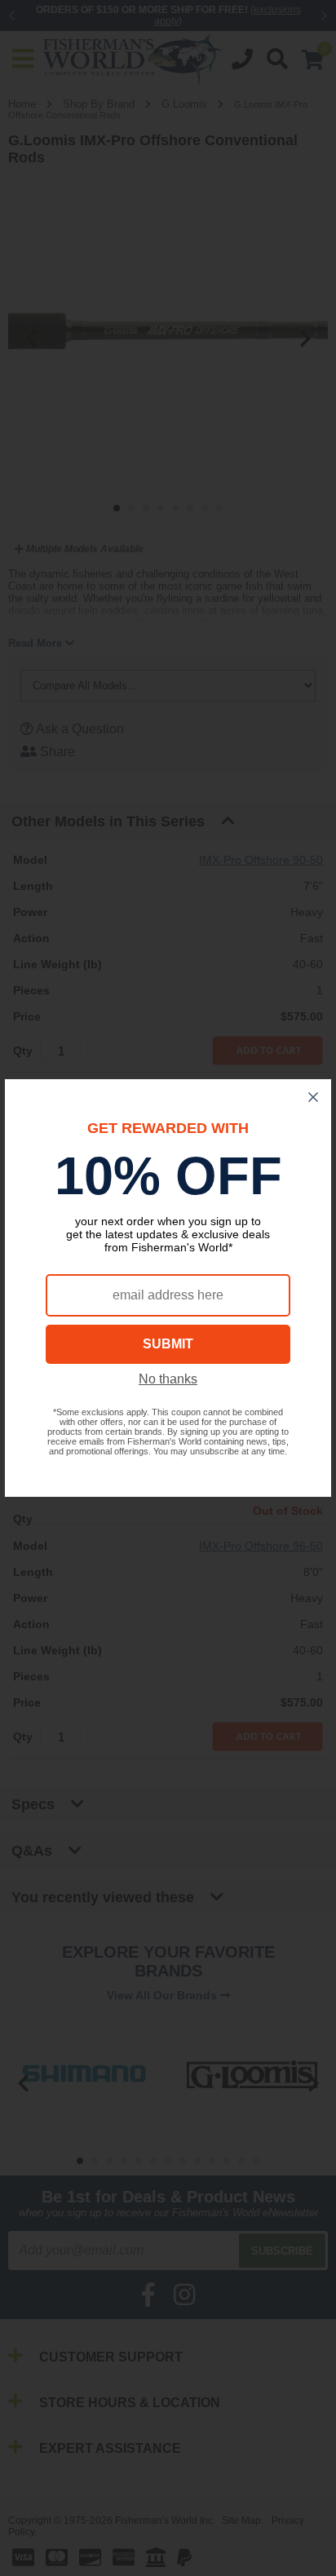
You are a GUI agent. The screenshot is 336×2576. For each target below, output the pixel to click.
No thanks (168, 1379)
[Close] (313, 1097)
